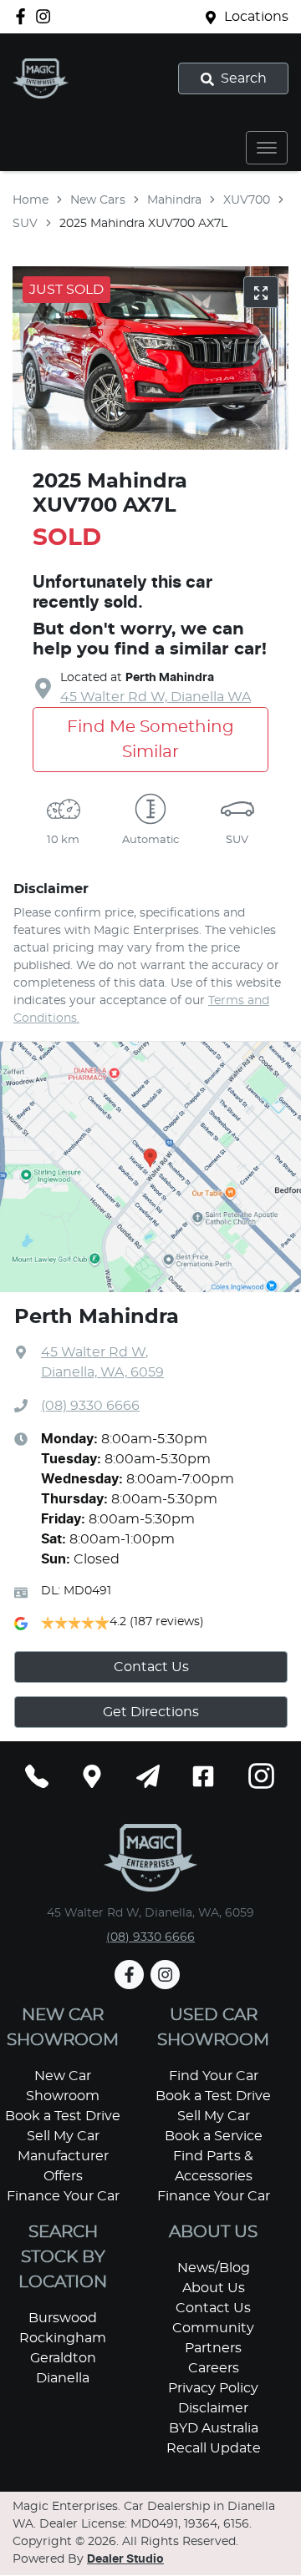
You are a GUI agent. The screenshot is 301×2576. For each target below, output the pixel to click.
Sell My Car (63, 2136)
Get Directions (151, 1712)
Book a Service (214, 2136)
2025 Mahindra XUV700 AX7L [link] (143, 224)
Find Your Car (214, 2076)
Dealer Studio (125, 2559)
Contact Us (151, 1667)
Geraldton (63, 2358)
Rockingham (63, 2338)
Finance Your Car (63, 2196)
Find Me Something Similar (150, 740)
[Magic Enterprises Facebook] (24, 16)
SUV (25, 224)
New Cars (98, 200)
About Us (214, 2288)
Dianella (63, 2378)
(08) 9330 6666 (90, 1406)
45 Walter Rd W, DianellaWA (156, 697)
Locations (256, 17)
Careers (214, 2368)
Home (31, 200)
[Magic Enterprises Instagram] (46, 16)
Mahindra (174, 200)
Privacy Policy (213, 2388)
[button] (267, 148)
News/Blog (214, 2268)
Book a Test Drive (63, 2116)
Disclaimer (213, 2408)
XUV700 (247, 200)
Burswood (63, 2318)
